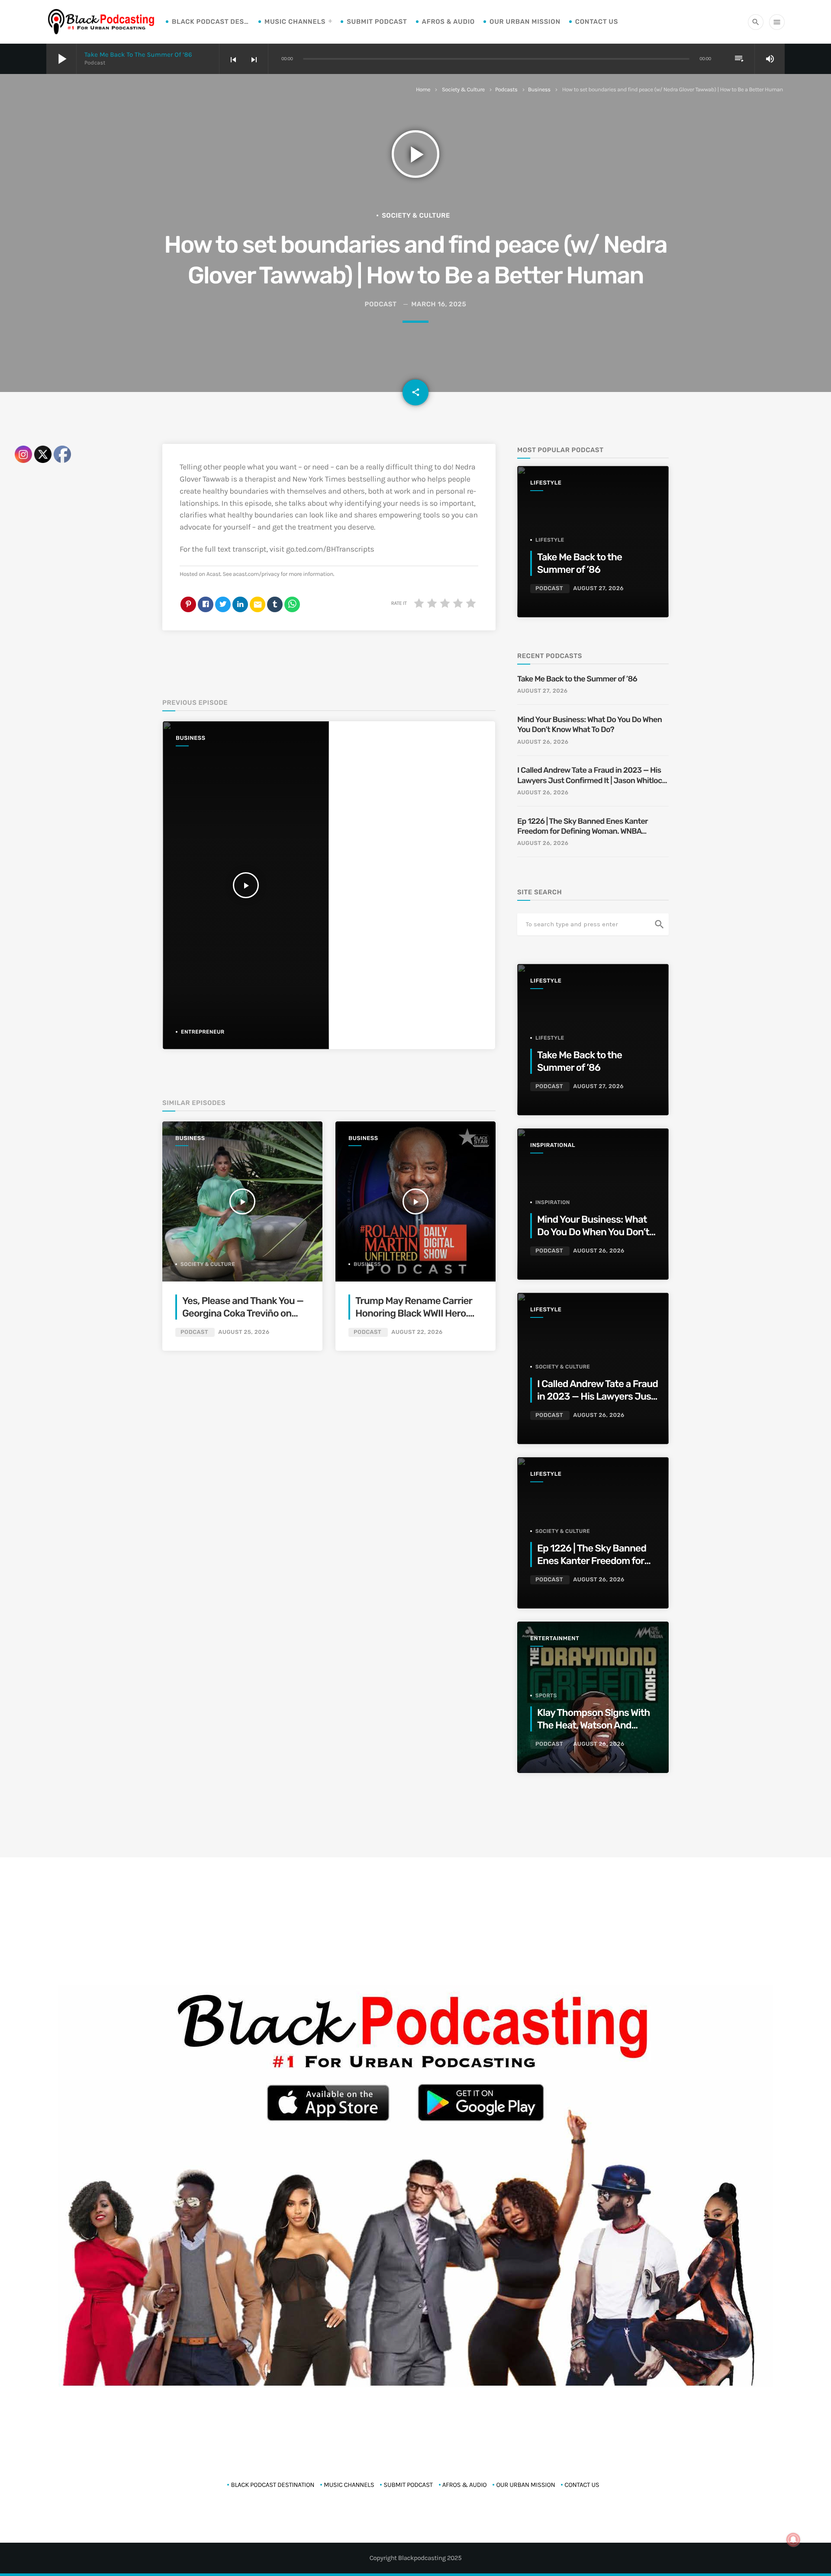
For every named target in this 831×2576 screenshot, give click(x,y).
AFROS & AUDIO (448, 22)
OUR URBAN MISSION (525, 22)
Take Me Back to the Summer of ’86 (138, 55)
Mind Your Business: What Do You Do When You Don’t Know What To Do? (589, 724)
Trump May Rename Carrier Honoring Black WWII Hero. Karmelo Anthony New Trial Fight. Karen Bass (414, 1320)
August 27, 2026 (598, 589)
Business (539, 90)
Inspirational (553, 1145)
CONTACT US (597, 22)
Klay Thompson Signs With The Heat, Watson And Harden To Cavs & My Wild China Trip (594, 1732)
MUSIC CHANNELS (295, 22)
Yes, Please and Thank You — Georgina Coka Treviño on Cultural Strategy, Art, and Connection (243, 1320)
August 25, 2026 (244, 1332)
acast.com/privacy (256, 574)
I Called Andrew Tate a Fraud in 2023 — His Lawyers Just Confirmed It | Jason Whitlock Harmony (592, 776)
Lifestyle (546, 483)
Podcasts (506, 90)
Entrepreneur (203, 1032)
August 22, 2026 (417, 1332)
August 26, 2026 (543, 742)
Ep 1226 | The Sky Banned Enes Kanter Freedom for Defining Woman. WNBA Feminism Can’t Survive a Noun (583, 827)
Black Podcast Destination (211, 22)
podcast (381, 304)
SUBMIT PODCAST (377, 22)
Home (423, 90)
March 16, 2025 (439, 304)
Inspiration (553, 1202)
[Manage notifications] (793, 2540)
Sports (546, 1696)
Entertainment (555, 1639)
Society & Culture (463, 90)
